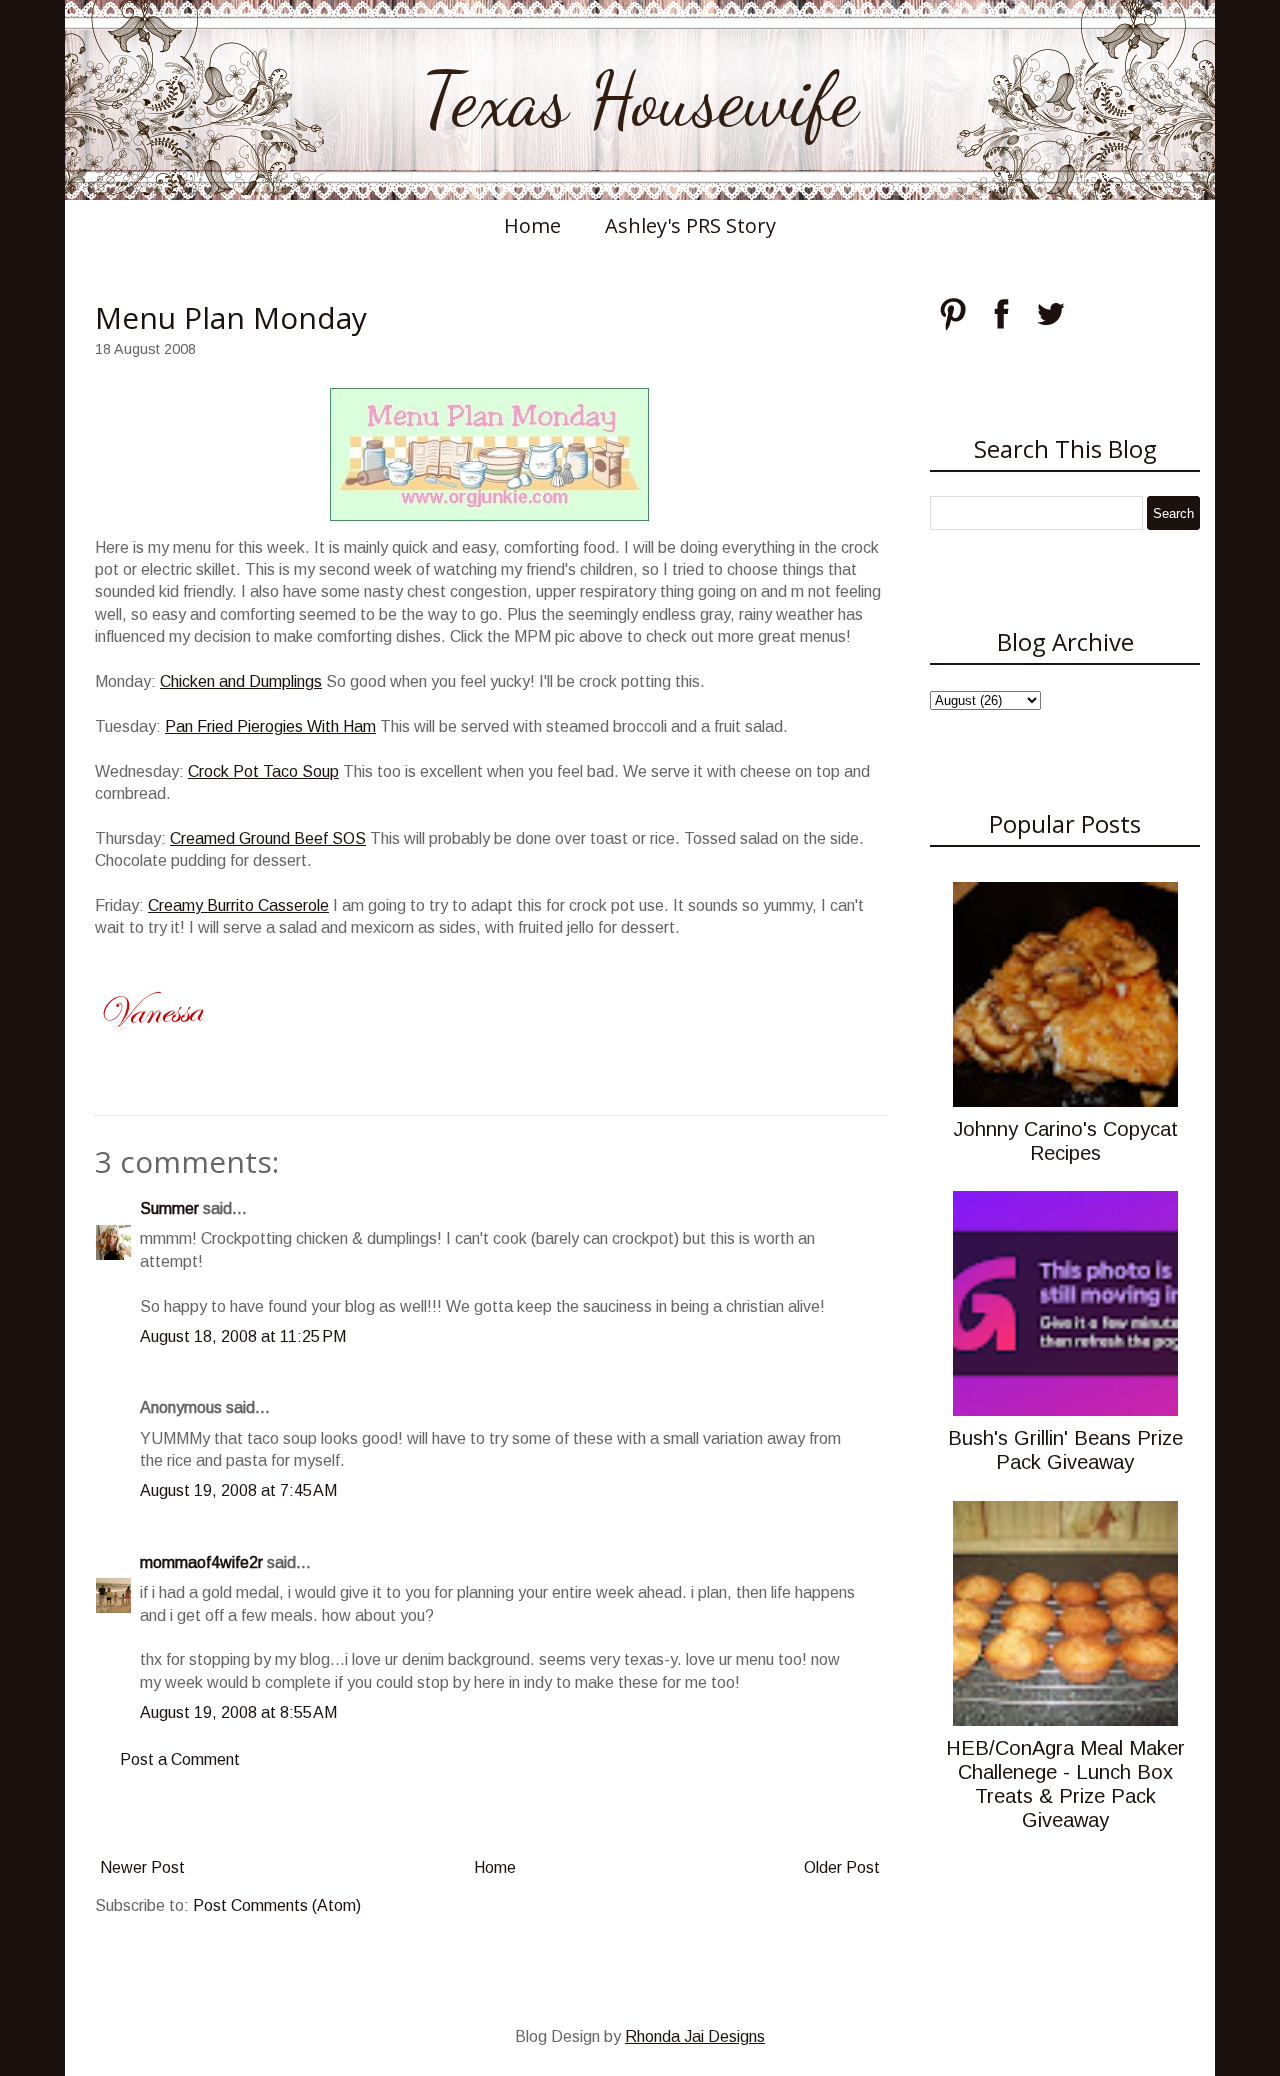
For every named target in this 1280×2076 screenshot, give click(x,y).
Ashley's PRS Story (690, 225)
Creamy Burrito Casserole (238, 905)
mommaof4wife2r (201, 1562)
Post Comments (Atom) (277, 1905)
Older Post (842, 1867)
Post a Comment (180, 1759)
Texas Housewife (640, 100)
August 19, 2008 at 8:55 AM (238, 1712)
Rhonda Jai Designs (695, 2036)
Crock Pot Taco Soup (263, 771)
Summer (169, 1208)
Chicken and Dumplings (241, 681)
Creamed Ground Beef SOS (268, 838)
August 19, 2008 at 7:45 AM (238, 1490)
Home (532, 225)
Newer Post (142, 1867)
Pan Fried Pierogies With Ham (270, 726)
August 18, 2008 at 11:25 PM (243, 1336)
